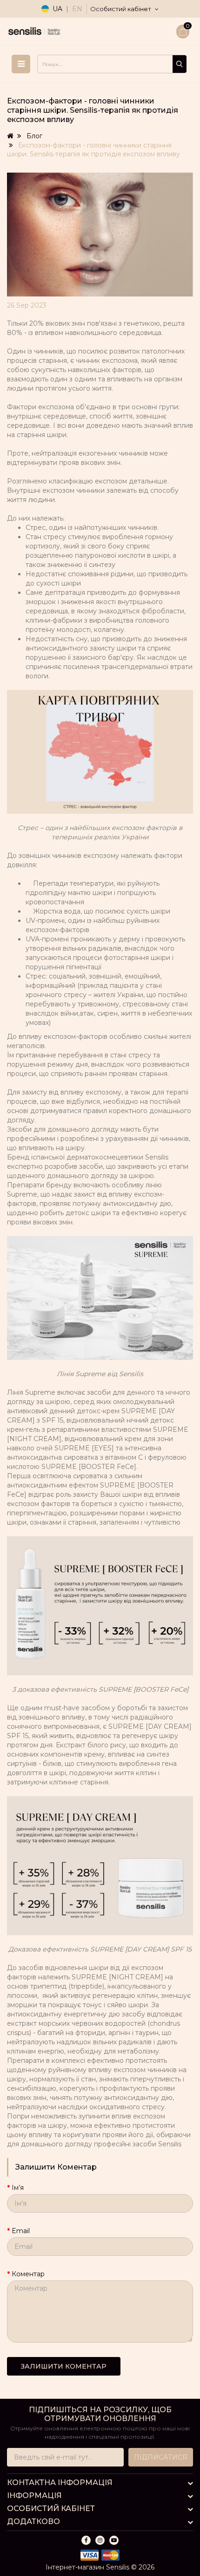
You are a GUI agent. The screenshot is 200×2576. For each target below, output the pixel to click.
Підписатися (161, 2457)
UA (57, 9)
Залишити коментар (64, 2366)
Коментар (28, 2274)
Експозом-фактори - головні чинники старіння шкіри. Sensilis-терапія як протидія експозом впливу (93, 150)
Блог (34, 136)
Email (21, 2231)
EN (77, 9)
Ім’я (18, 2188)
